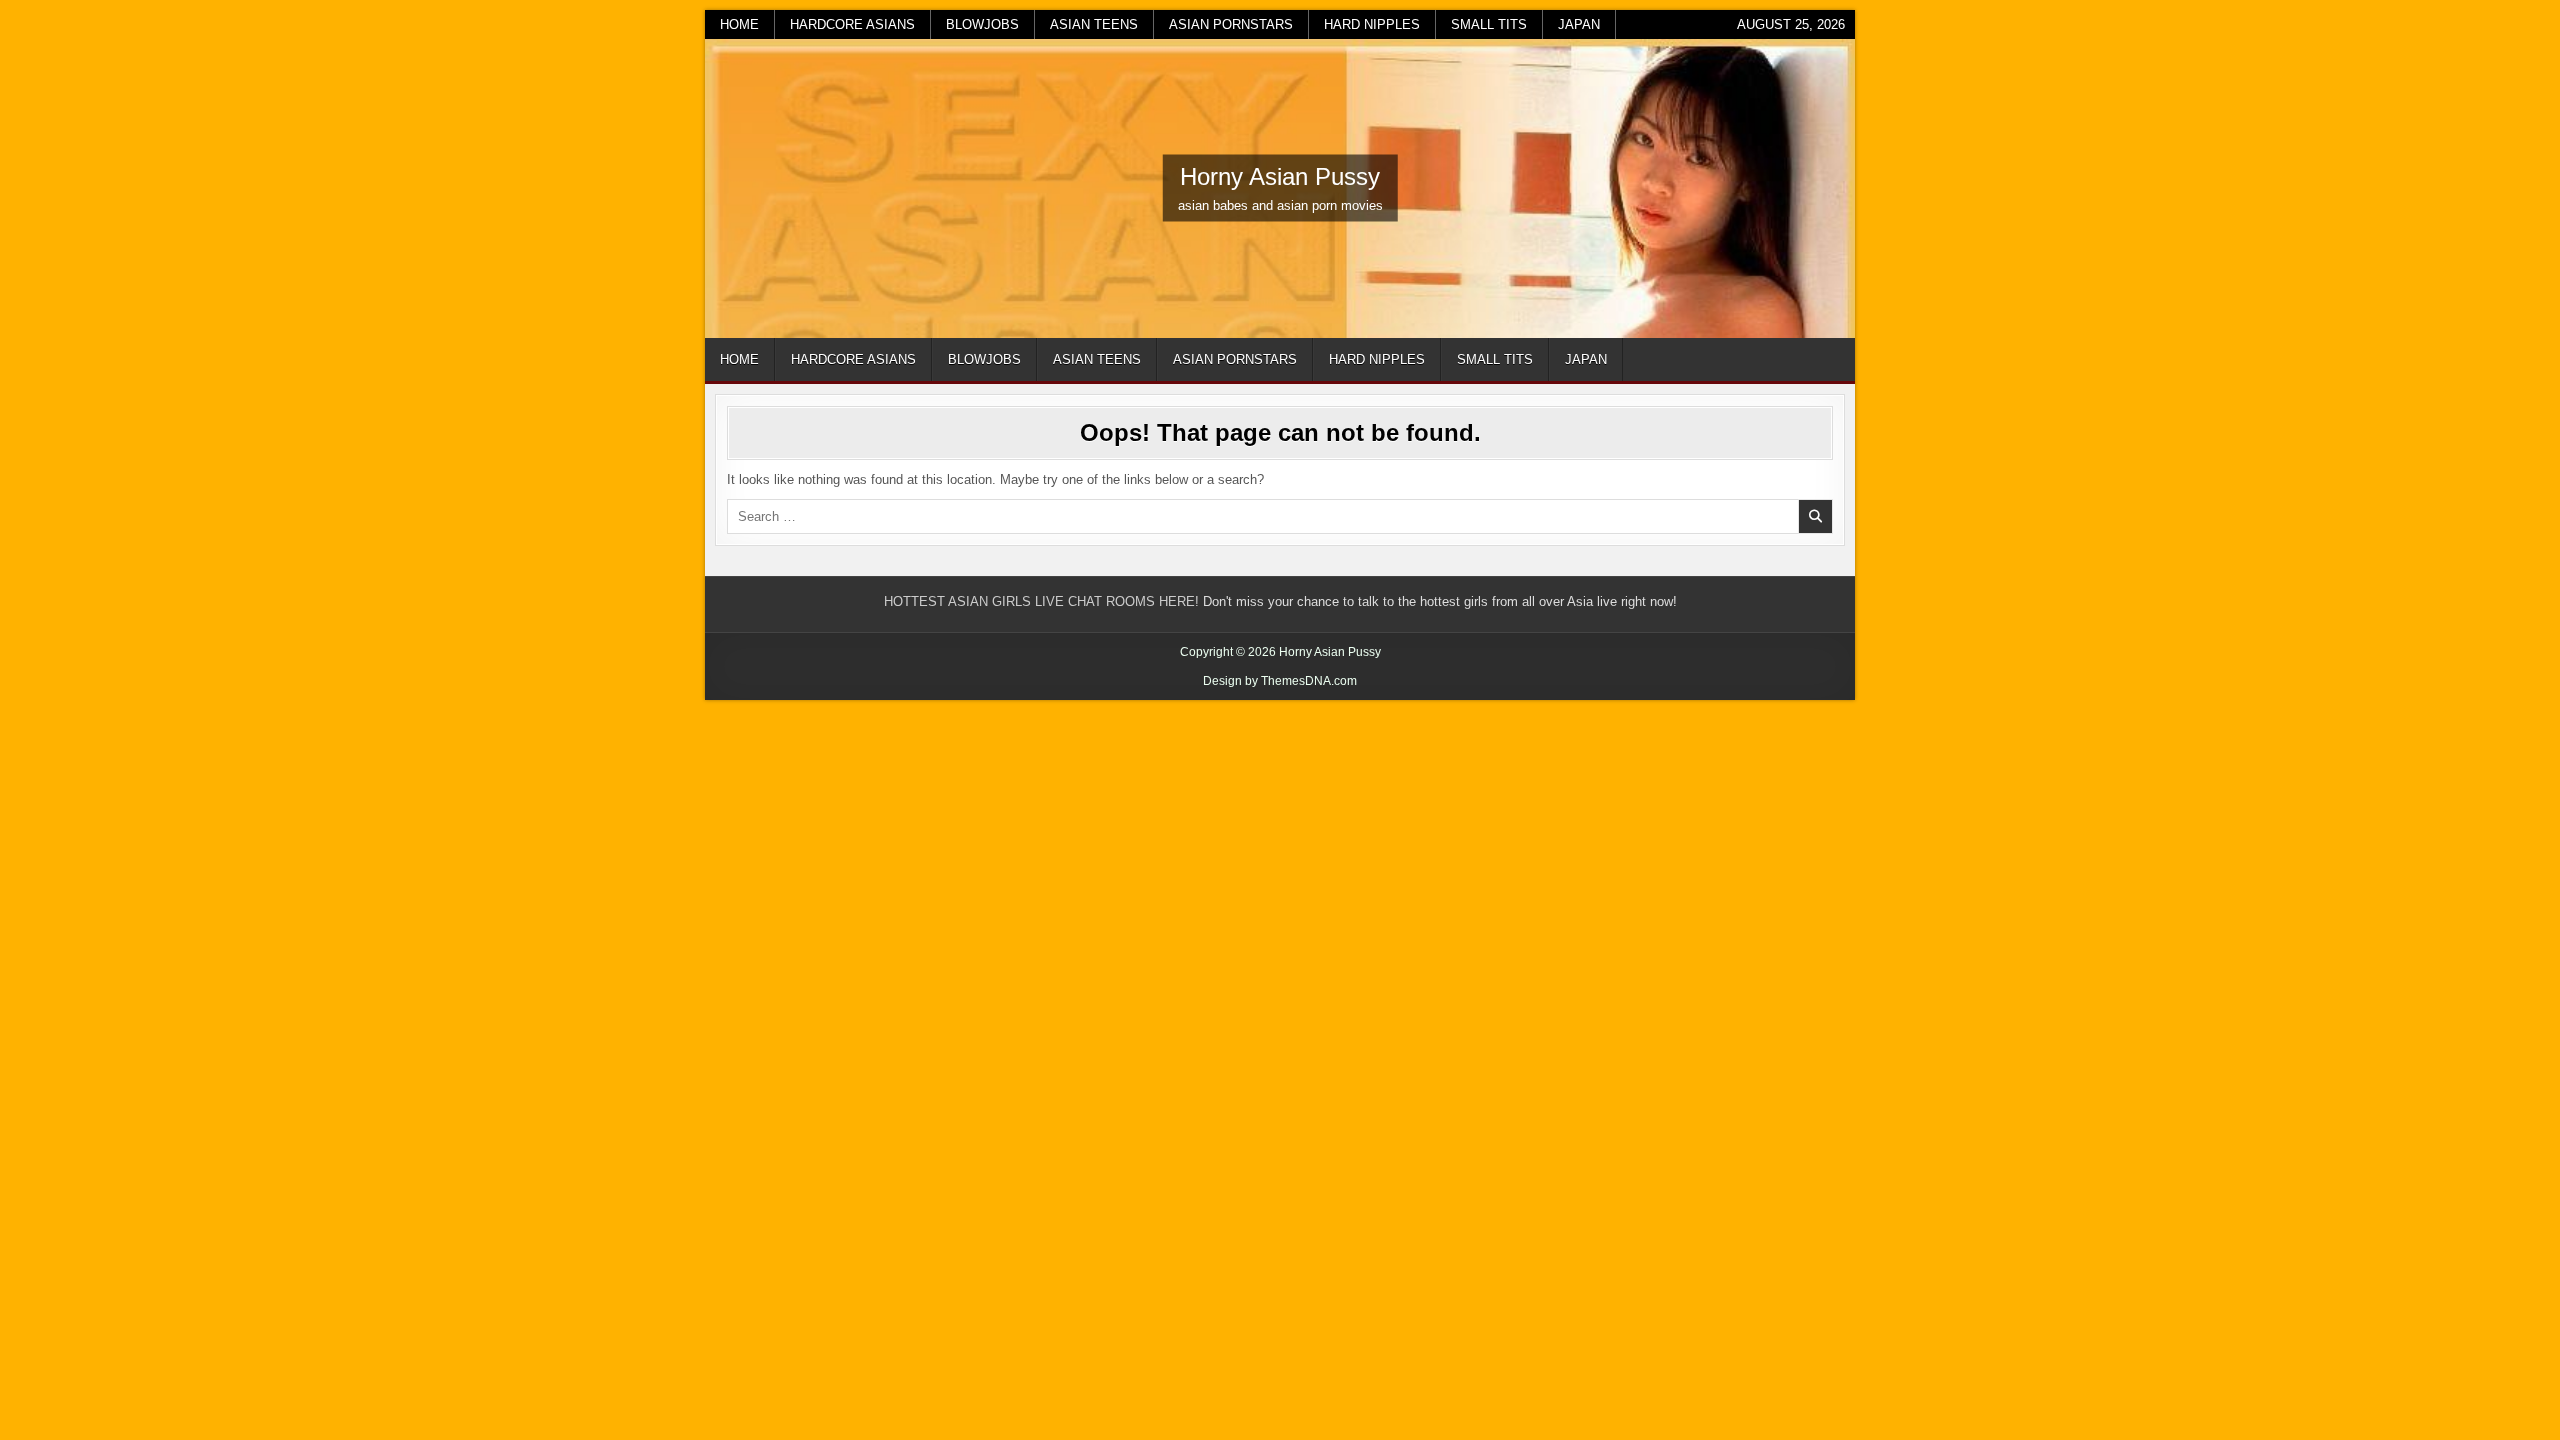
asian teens (1094, 24)
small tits (1489, 24)
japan (1579, 24)
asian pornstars (1231, 24)
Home (739, 24)
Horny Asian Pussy (1280, 176)
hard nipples (1372, 24)
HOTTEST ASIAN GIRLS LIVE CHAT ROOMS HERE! (1041, 601)
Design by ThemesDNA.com (1280, 681)
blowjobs (982, 24)
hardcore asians (852, 24)
